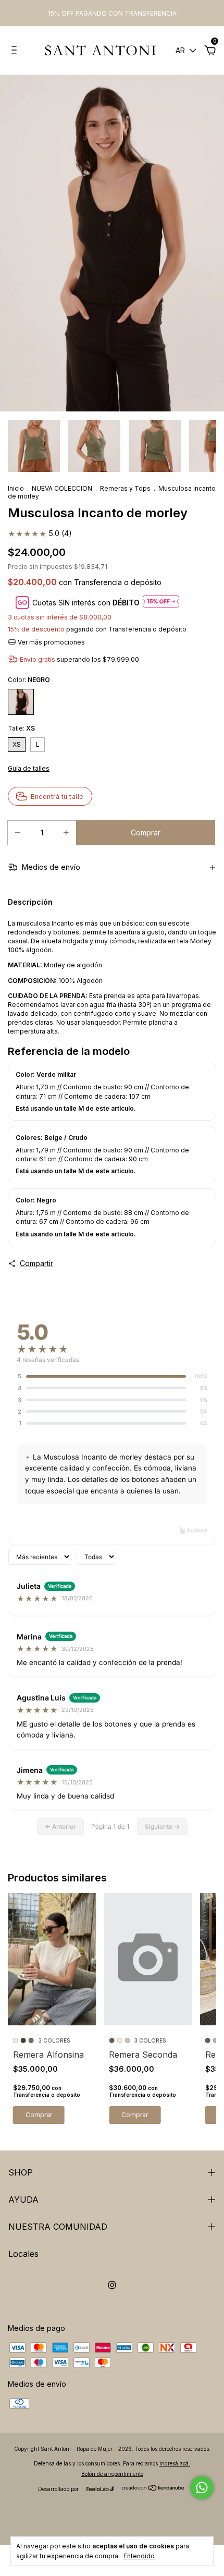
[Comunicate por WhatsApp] (202, 2488)
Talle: (21, 728)
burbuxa (197, 1530)
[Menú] (16, 51)
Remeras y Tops (125, 488)
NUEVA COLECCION (62, 488)
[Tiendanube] (153, 2488)
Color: (29, 680)
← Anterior (60, 1826)
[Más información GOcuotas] (161, 602)
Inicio (16, 488)
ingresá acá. (175, 2463)
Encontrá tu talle (57, 797)
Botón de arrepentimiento (112, 2474)
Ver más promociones (51, 642)
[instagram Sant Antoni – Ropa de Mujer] (112, 2285)
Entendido (139, 2556)
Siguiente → (162, 1826)
